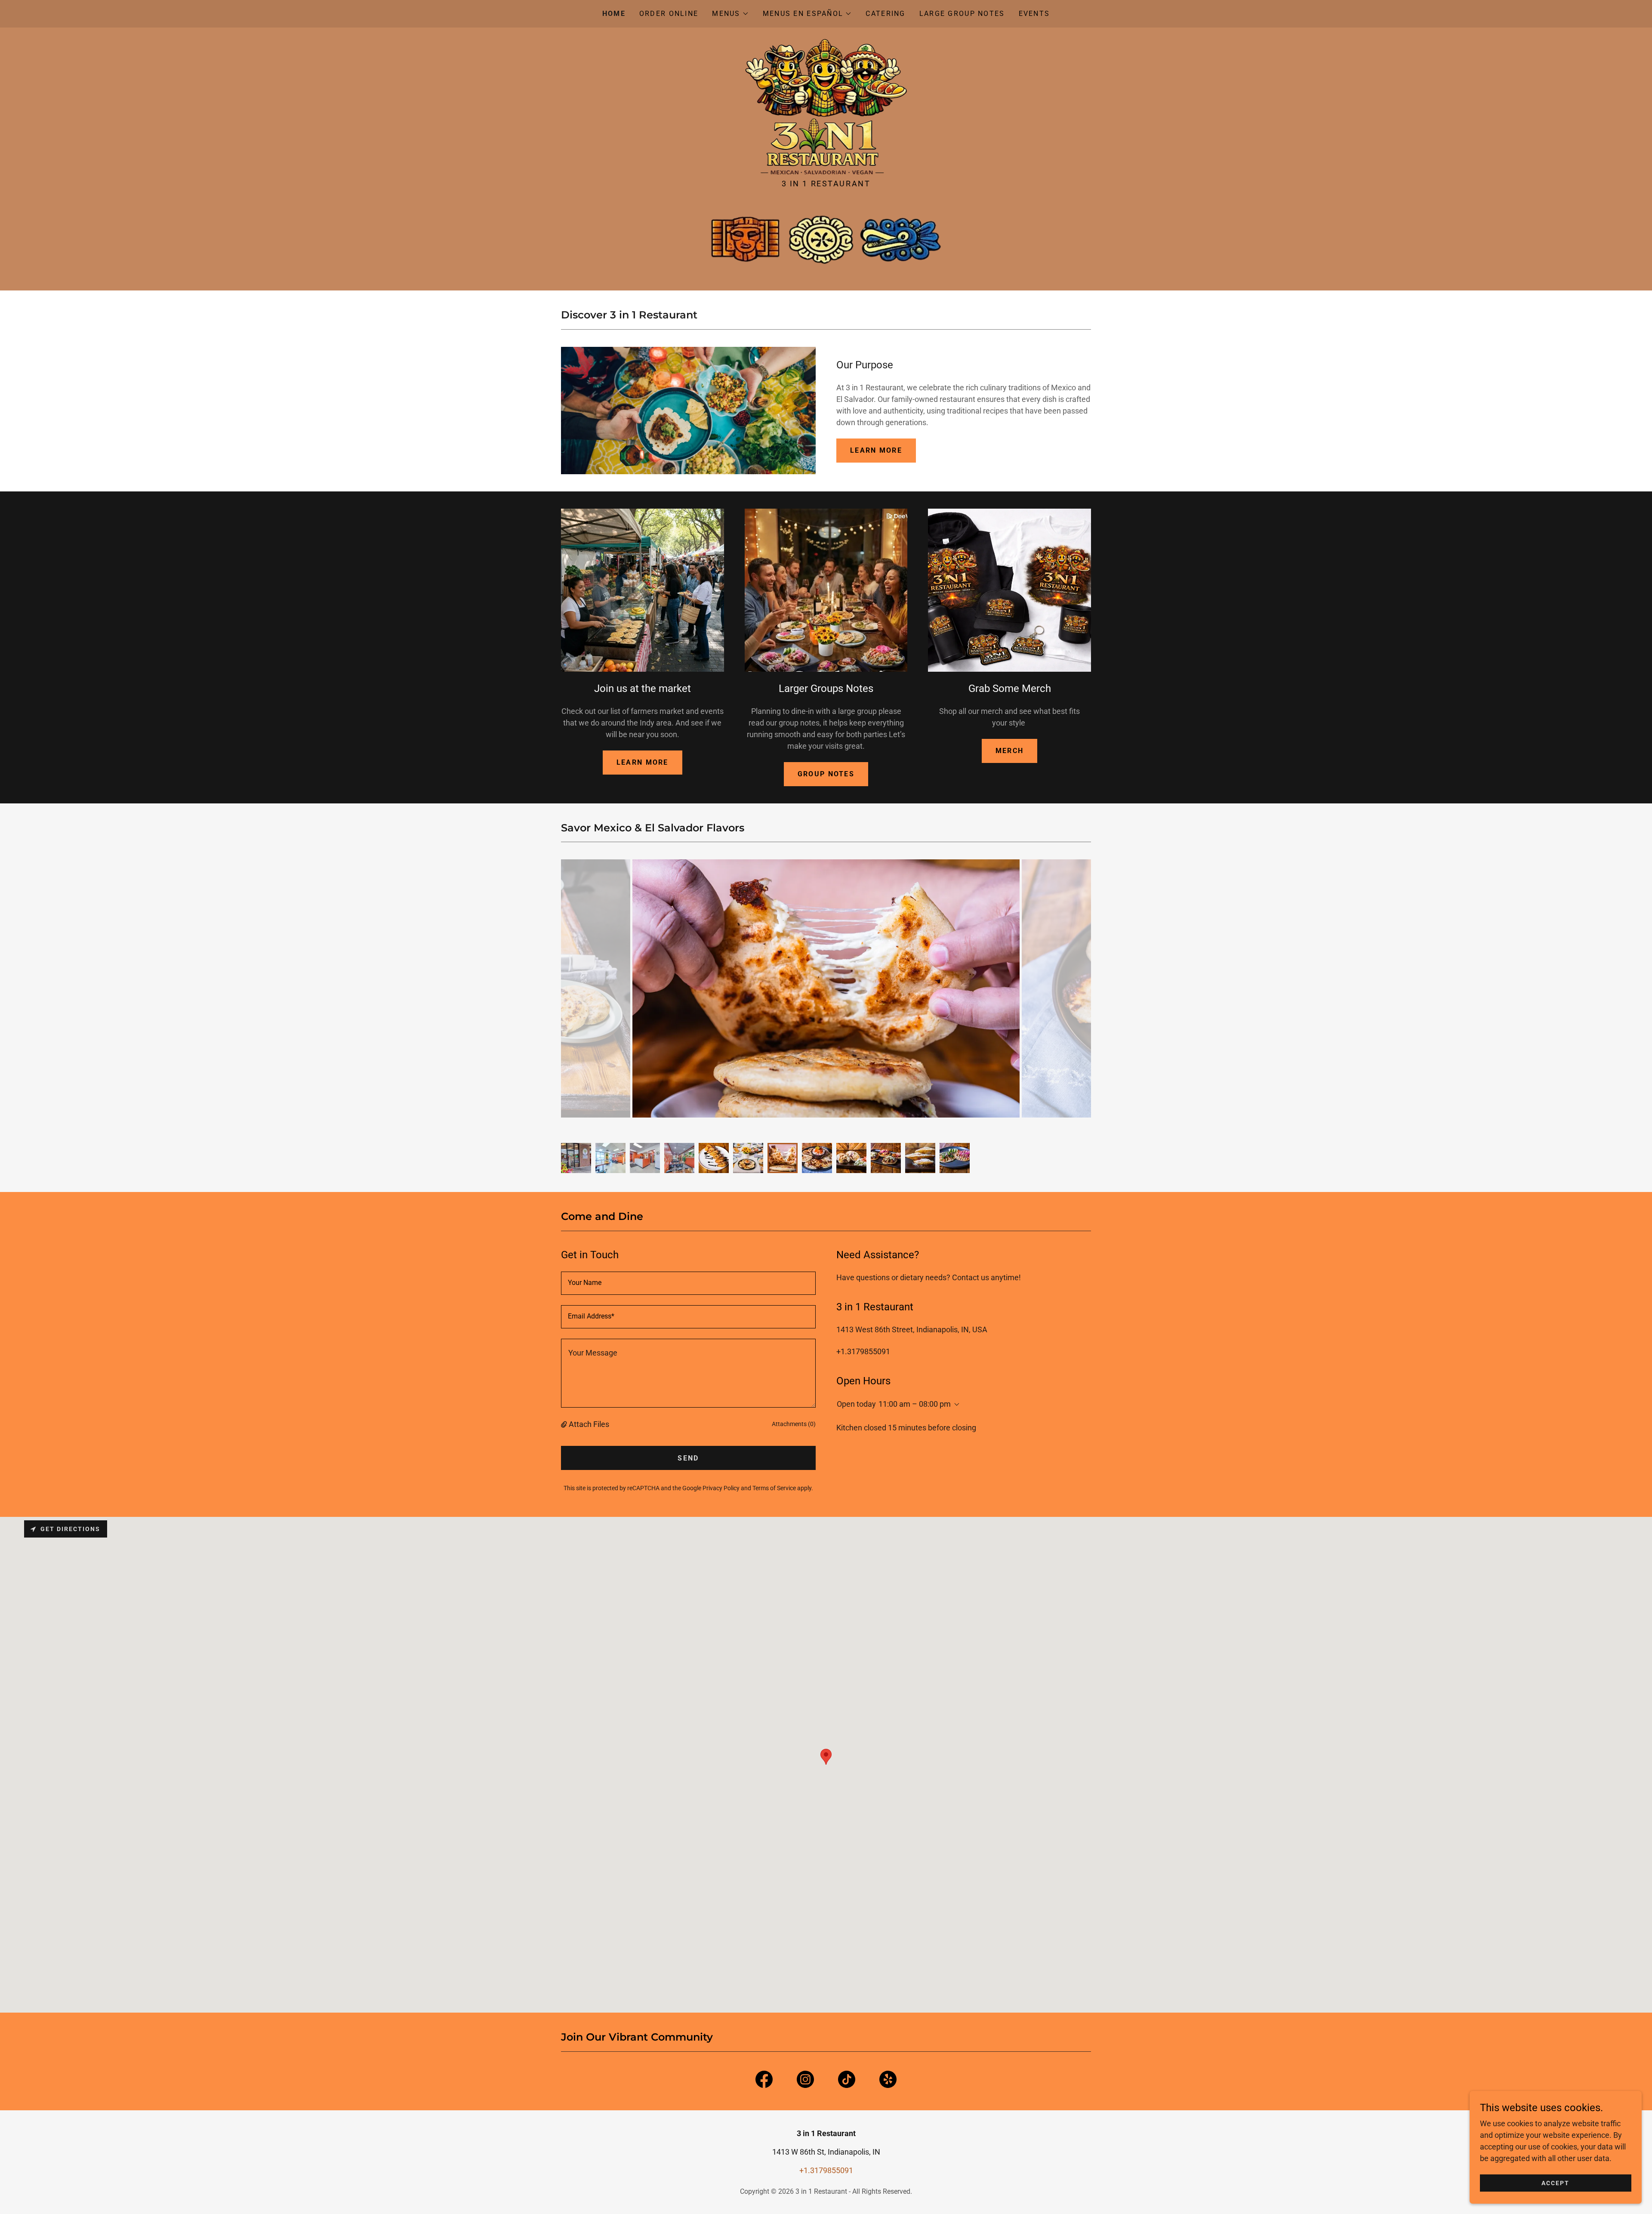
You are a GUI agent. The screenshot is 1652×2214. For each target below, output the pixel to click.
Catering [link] (885, 14)
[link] (826, 106)
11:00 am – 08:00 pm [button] (915, 1404)
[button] (730, 14)
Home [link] (614, 14)
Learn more (643, 762)
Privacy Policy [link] (721, 1488)
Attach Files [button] (589, 1424)
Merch (1009, 751)
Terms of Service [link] (774, 1488)
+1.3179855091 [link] (863, 1351)
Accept (1555, 2183)
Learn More (876, 450)
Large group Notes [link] (962, 14)
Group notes (826, 774)
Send (688, 1458)
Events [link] (1034, 14)
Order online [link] (669, 14)
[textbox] (688, 1283)
